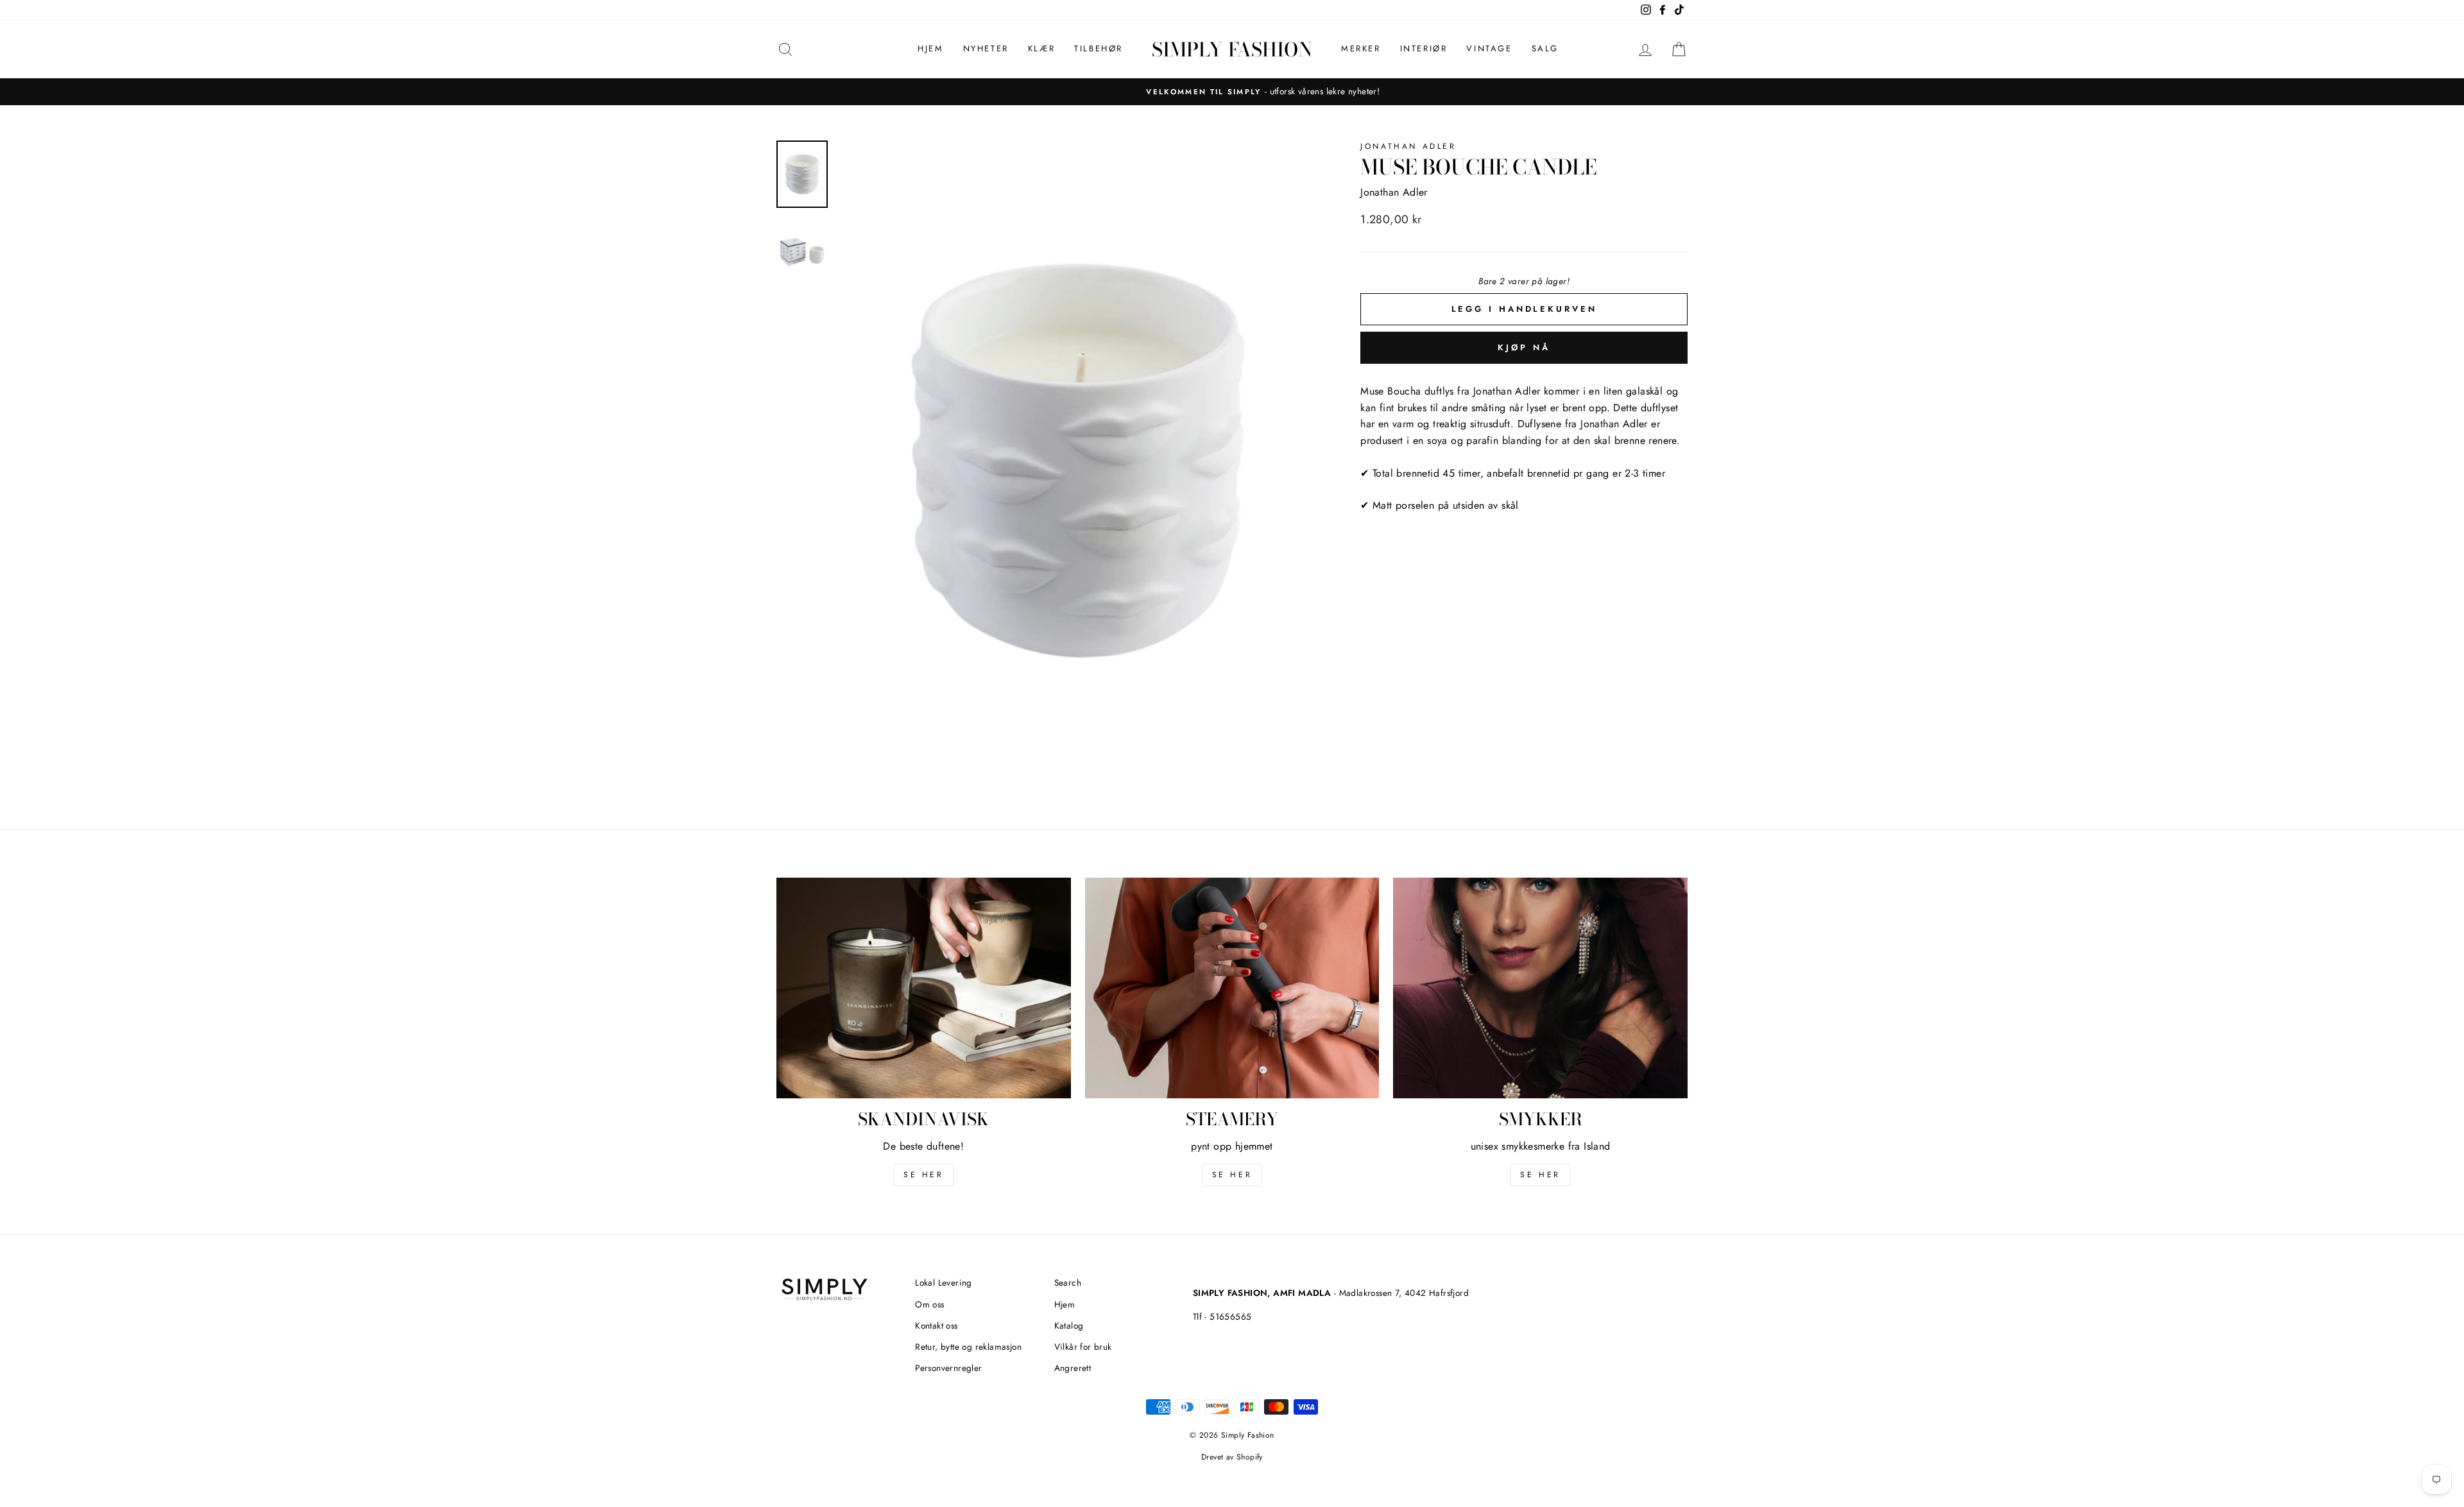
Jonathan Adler (1408, 146)
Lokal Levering (944, 1282)
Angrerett (1073, 1368)
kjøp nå (1524, 347)
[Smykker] (1540, 988)
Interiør (1424, 48)
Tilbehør (1099, 48)
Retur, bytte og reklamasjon (968, 1347)
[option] (1232, 92)
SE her (924, 1175)
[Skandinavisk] (924, 988)
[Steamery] (1232, 988)
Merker (1361, 48)
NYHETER (986, 48)
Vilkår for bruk (1083, 1347)
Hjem (930, 48)
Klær (1041, 48)
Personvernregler (948, 1368)
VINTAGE (1489, 48)
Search (1068, 1282)
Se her (1232, 1175)
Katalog (1069, 1325)
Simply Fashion (1232, 49)
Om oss (929, 1304)
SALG (1545, 48)
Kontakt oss (936, 1325)
